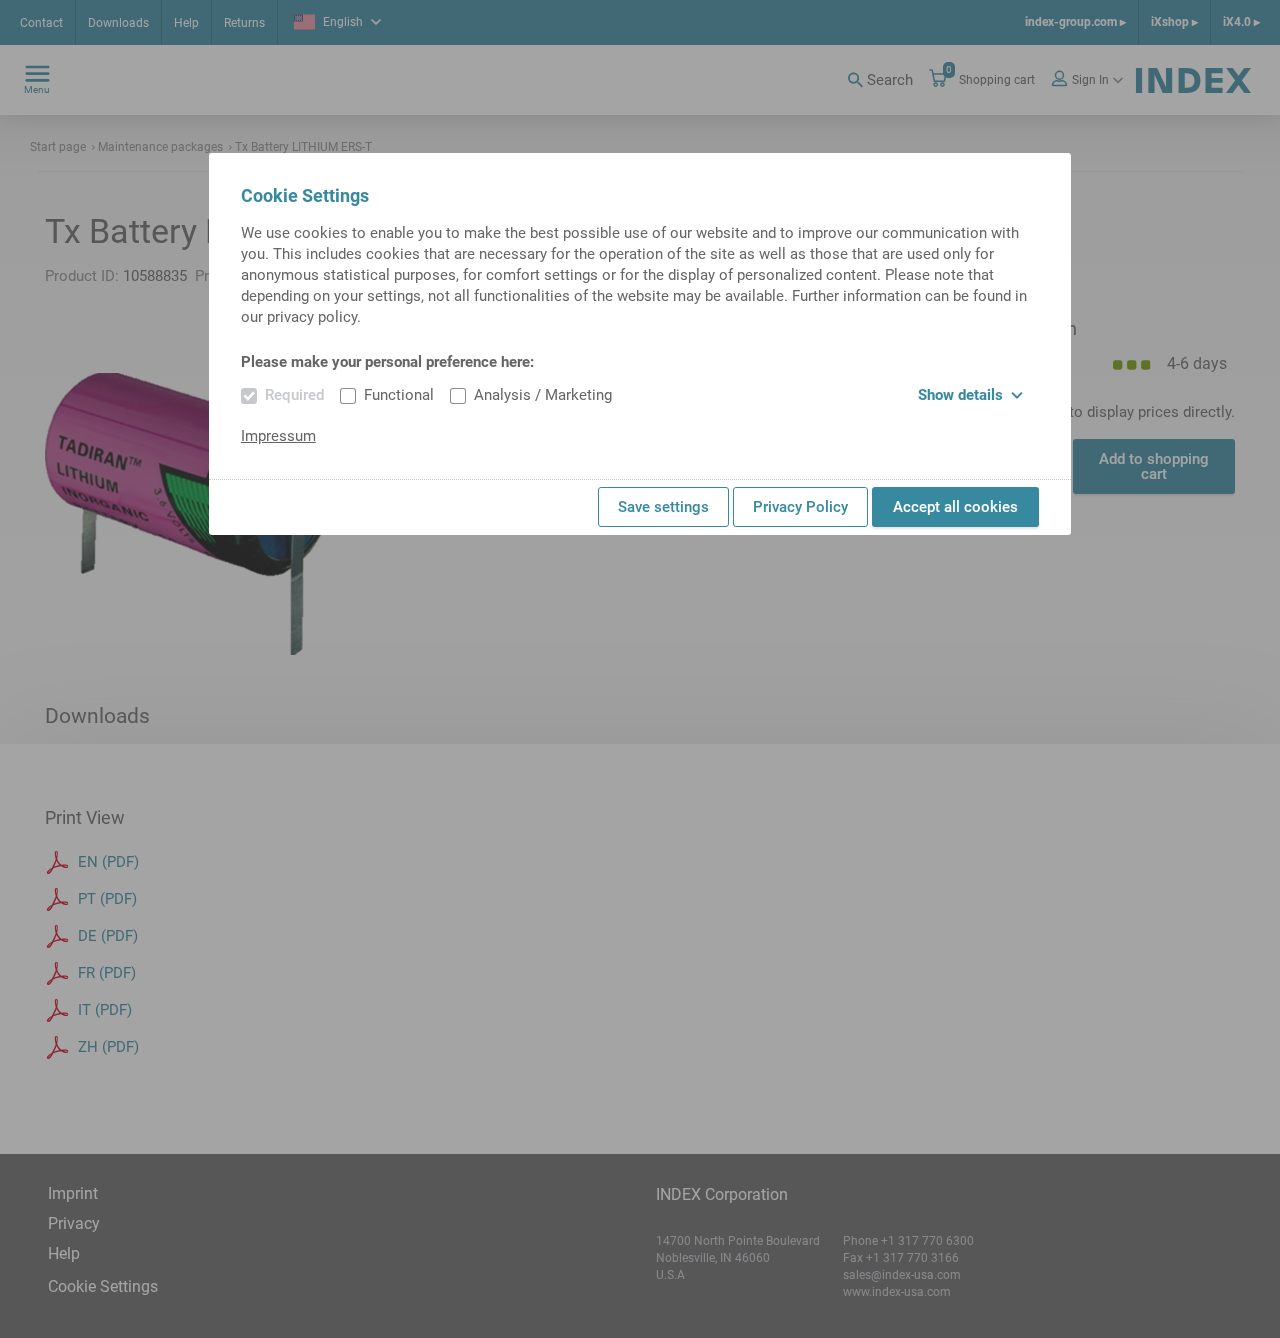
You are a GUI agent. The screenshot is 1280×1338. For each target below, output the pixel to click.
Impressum (278, 436)
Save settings (663, 507)
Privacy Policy (800, 507)
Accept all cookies (955, 507)
